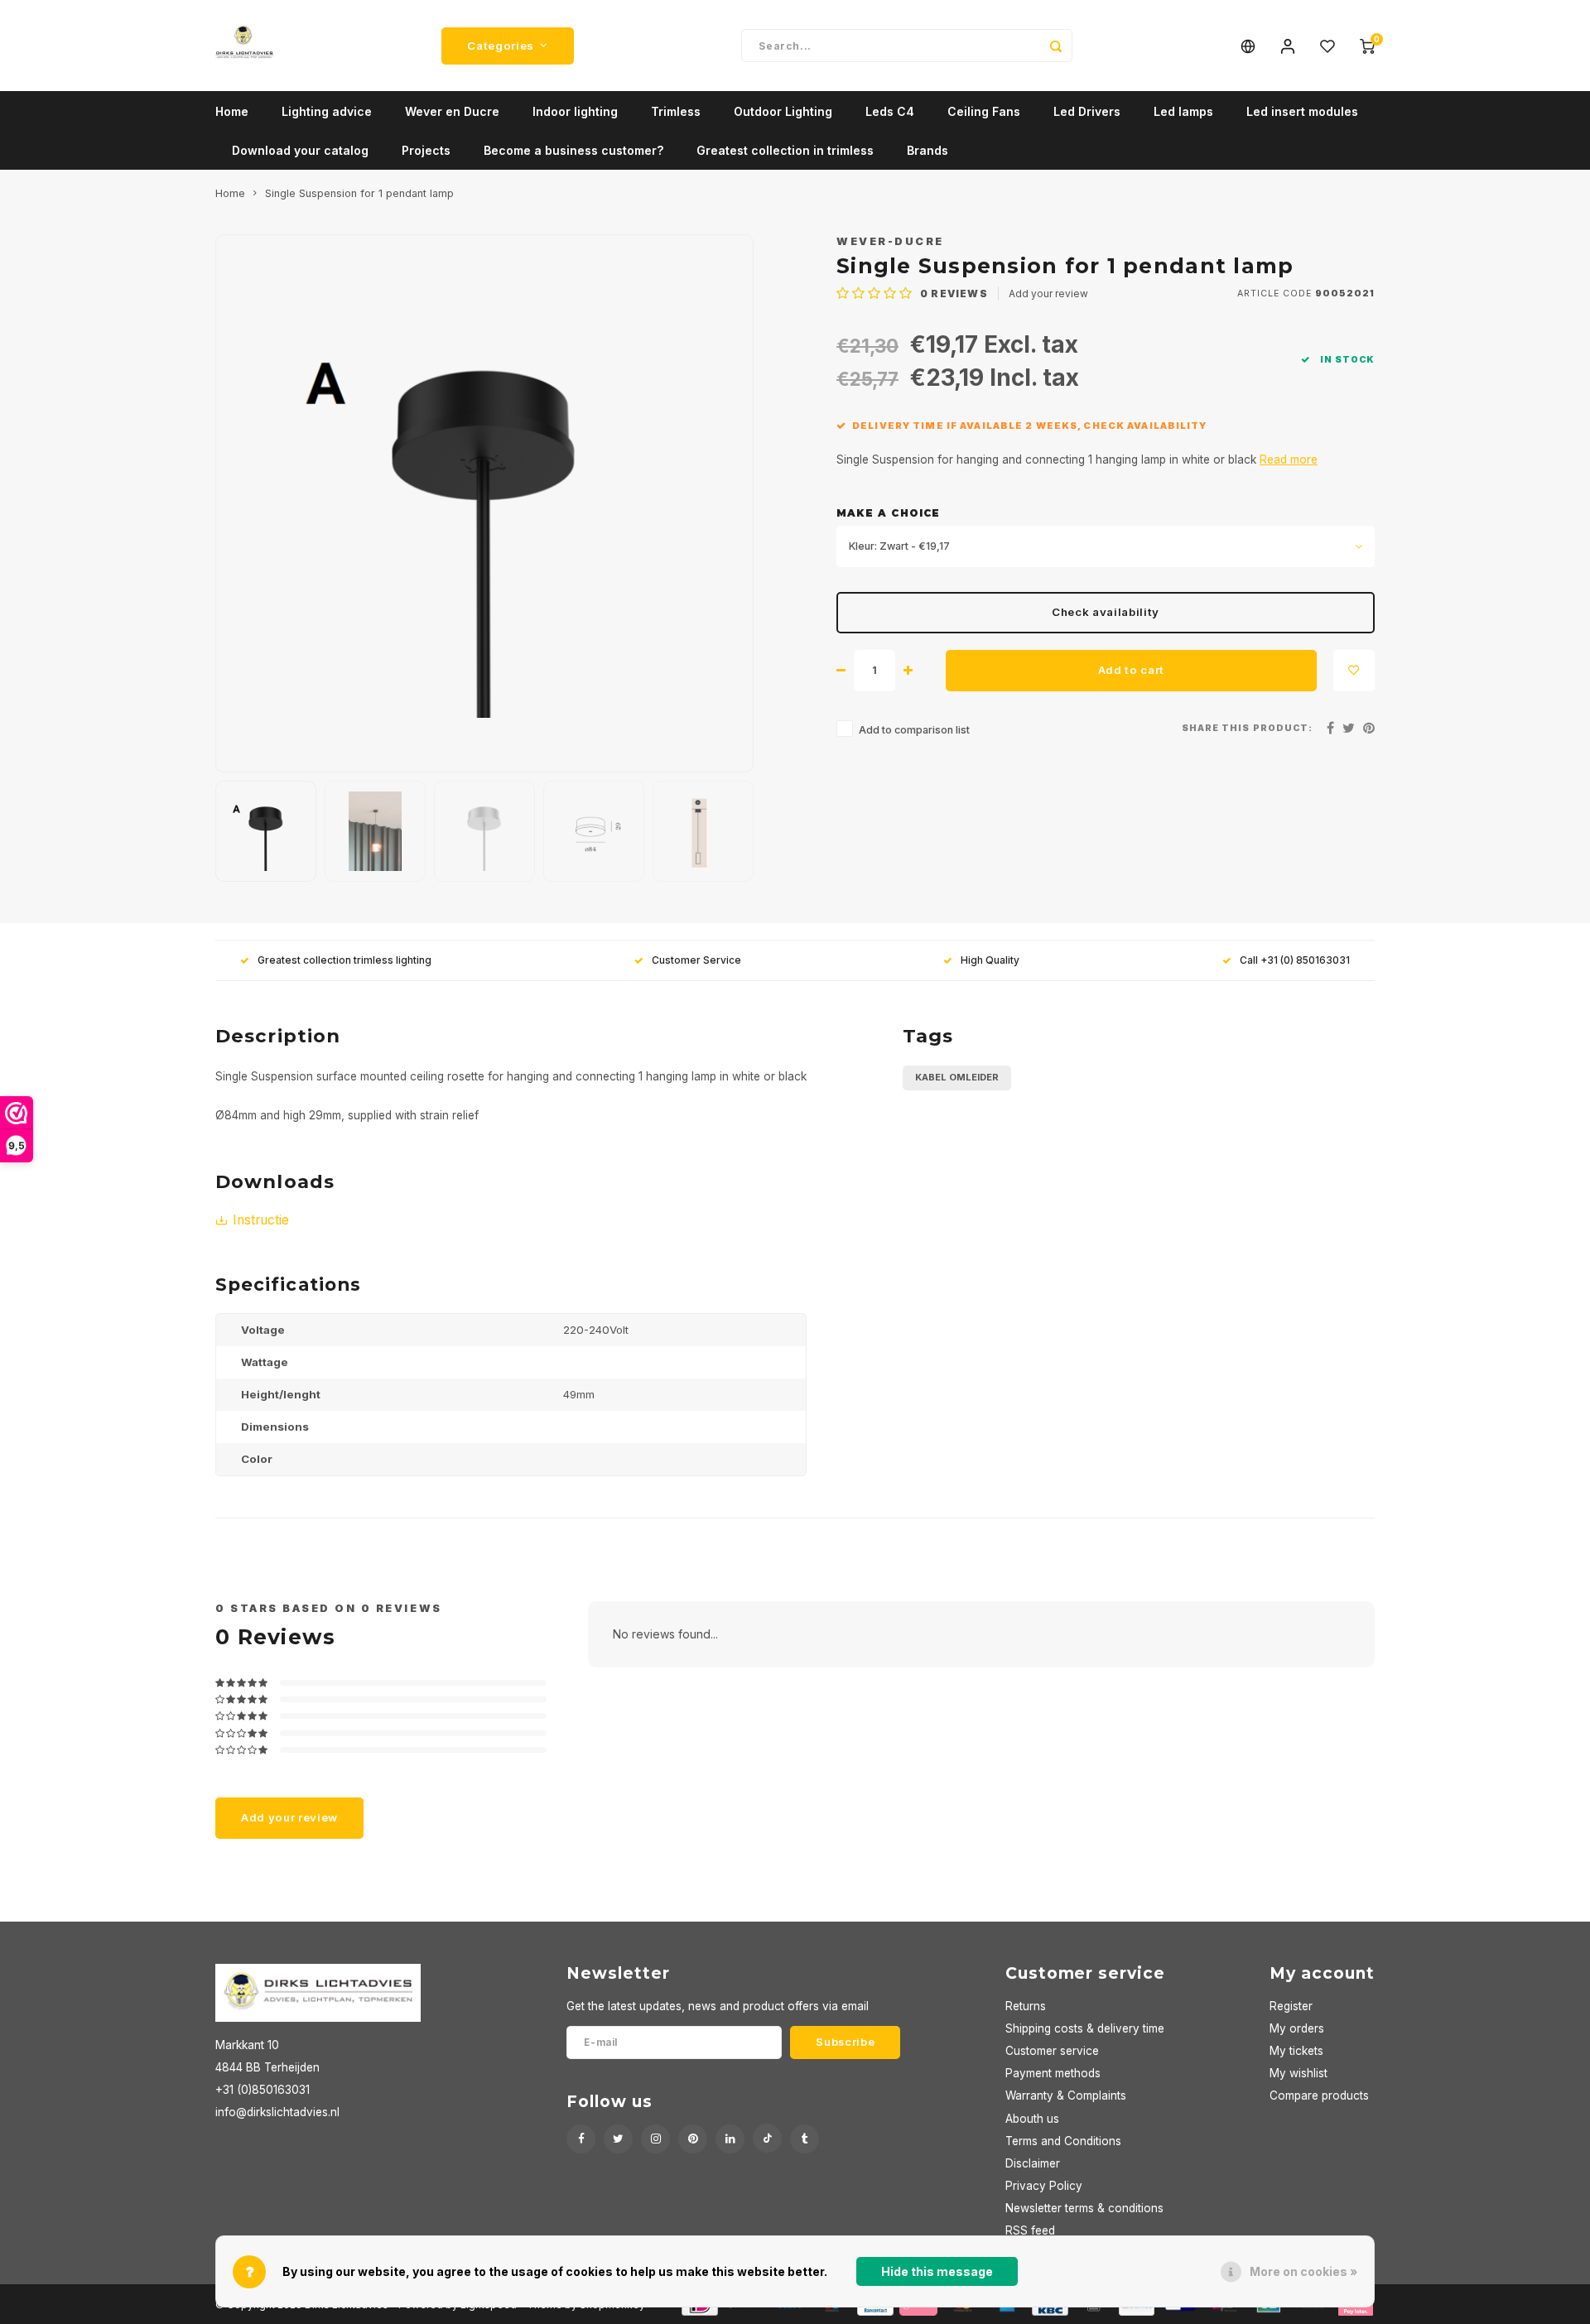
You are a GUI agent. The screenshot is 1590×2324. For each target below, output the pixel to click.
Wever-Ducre (890, 241)
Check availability (1106, 612)
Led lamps (1183, 111)
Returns (1026, 2006)
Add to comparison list (914, 730)
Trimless (676, 111)
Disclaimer (1033, 2163)
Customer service (1052, 2051)
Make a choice (888, 513)
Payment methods (1053, 2073)
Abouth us (1032, 2119)
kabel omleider (957, 1077)
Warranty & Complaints (1066, 2095)
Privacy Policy (1044, 2186)
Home (232, 111)
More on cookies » (1303, 2271)
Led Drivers (1087, 111)
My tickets (1296, 2051)
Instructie (261, 1220)
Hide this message (937, 2271)
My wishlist (1298, 2073)
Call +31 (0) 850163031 (1295, 960)
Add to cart (1131, 670)
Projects (426, 150)
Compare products (1319, 2095)
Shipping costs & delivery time (1085, 2028)
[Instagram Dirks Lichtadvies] (655, 2139)
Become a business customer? (573, 150)
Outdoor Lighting (783, 111)
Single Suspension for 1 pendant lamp (359, 193)
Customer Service (696, 960)
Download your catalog (300, 150)
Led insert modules (1302, 111)
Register (1291, 2006)
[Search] (1056, 46)
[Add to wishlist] (1354, 671)
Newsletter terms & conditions (1084, 2208)
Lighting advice (327, 111)
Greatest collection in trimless (785, 150)
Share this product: (1247, 728)
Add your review (1048, 294)
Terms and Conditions (1063, 2141)
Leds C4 (890, 111)
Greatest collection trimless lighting (344, 960)
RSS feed (1030, 2230)
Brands (927, 150)
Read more (1289, 460)
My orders (1297, 2028)
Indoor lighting (575, 111)
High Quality (990, 960)
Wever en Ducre (452, 111)
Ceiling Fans (984, 111)
